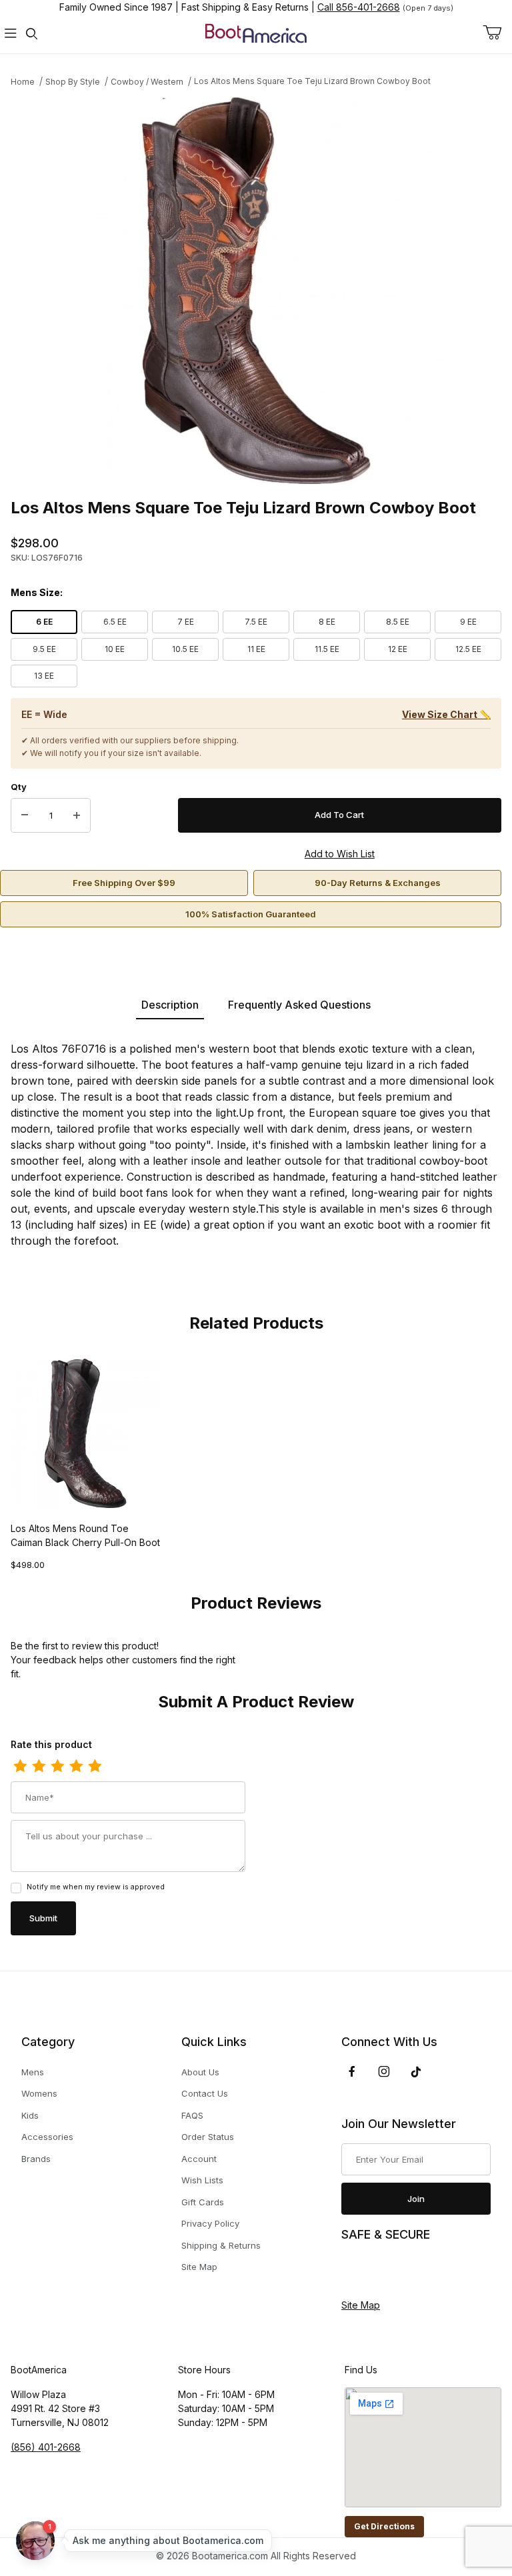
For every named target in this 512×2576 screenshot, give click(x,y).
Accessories (47, 2137)
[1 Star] (20, 1767)
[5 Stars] (95, 1767)
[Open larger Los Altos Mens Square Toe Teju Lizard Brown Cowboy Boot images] (256, 291)
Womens (39, 2093)
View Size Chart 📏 (446, 714)
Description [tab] (170, 1005)
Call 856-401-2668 (359, 7)
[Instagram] (384, 2071)
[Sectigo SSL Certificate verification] (379, 2271)
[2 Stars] (39, 1767)
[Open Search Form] (32, 34)
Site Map (199, 2267)
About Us (200, 2072)
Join (416, 2199)
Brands (36, 2159)
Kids (30, 2115)
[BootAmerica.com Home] (256, 32)
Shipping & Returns (221, 2245)
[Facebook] (352, 2071)
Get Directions (384, 2526)
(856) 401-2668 (46, 2447)
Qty (19, 787)
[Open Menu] (11, 34)
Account (199, 2159)
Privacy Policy (210, 2223)
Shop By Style (73, 82)
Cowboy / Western (147, 82)
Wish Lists (202, 2180)
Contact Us (205, 2093)
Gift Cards (203, 2202)
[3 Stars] (57, 1767)
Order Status (208, 2137)
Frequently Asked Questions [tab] (299, 1005)
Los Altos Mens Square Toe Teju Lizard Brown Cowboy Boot (312, 81)
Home (23, 82)
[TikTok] (416, 2072)
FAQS (192, 2115)
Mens (33, 2072)
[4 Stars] (76, 1767)
